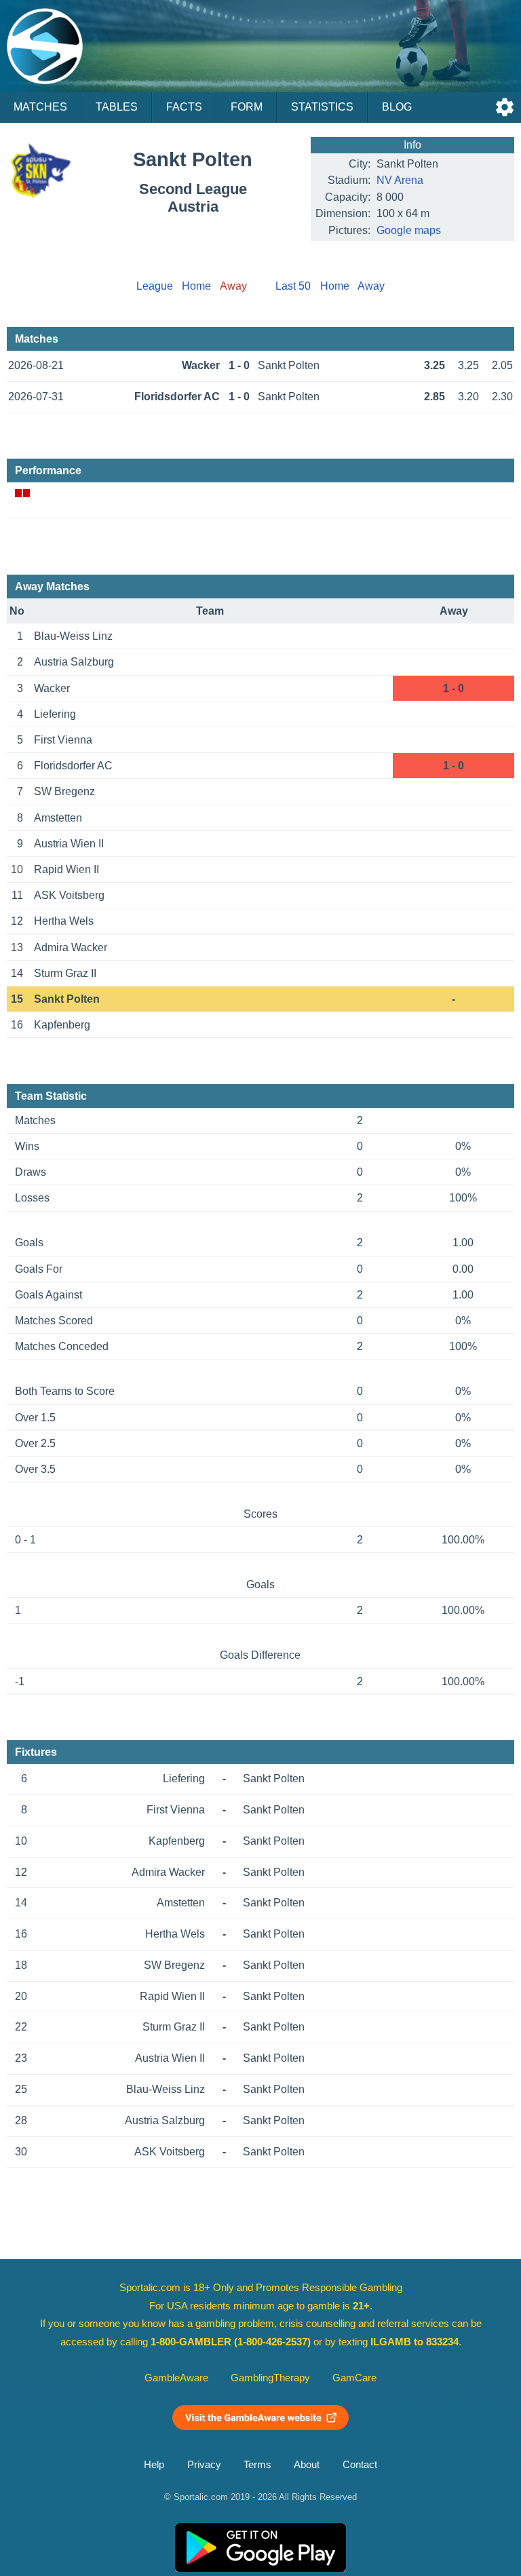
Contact (360, 2465)
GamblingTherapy (270, 2378)
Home (196, 286)
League (155, 286)
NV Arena (400, 180)
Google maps (409, 230)
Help (154, 2465)
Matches (40, 107)
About (307, 2465)
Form (247, 107)
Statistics (322, 107)
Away (371, 286)
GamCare (354, 2378)
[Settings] (505, 107)
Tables (117, 107)
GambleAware (176, 2378)
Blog (397, 107)
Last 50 (293, 286)
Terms (257, 2465)
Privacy (204, 2465)
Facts (184, 107)
